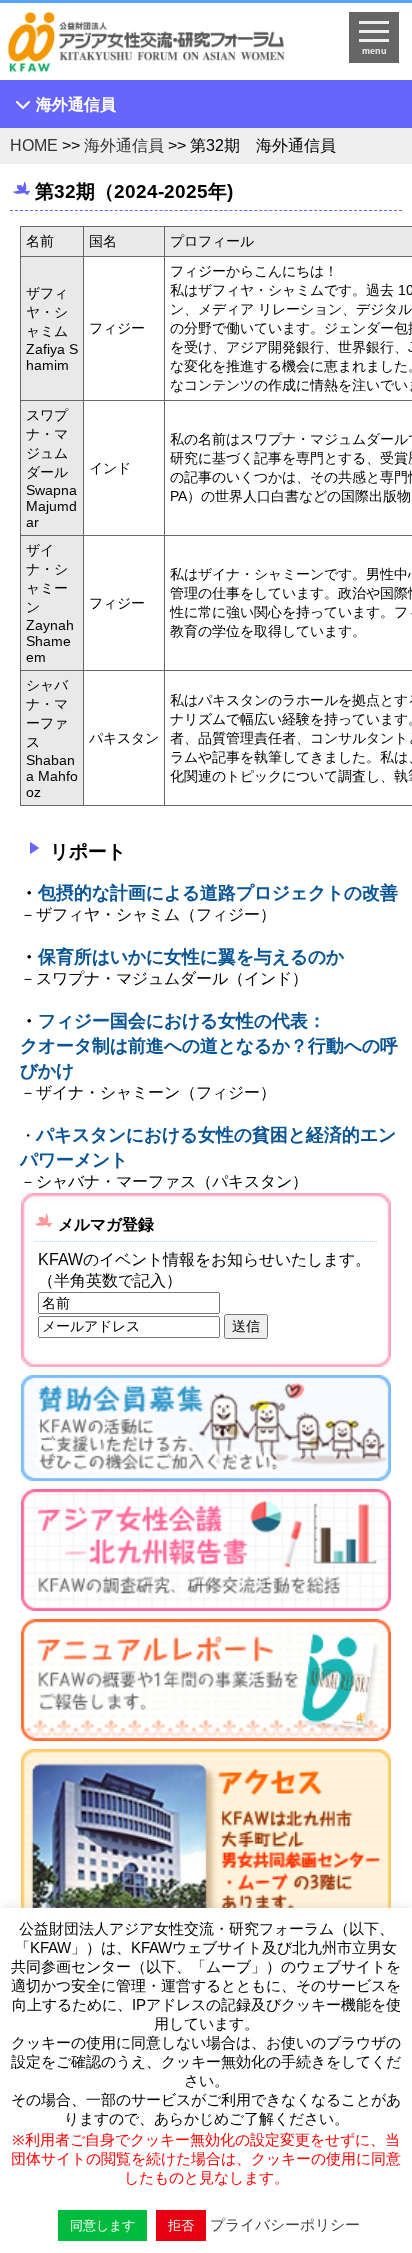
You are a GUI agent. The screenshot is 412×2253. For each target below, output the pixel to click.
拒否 (181, 2225)
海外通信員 (76, 104)
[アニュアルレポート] (206, 1684)
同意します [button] (102, 2225)
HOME (34, 145)
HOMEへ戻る (160, 46)
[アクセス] (206, 1877)
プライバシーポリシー (285, 2224)
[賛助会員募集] (206, 1432)
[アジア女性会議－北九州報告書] (206, 1554)
